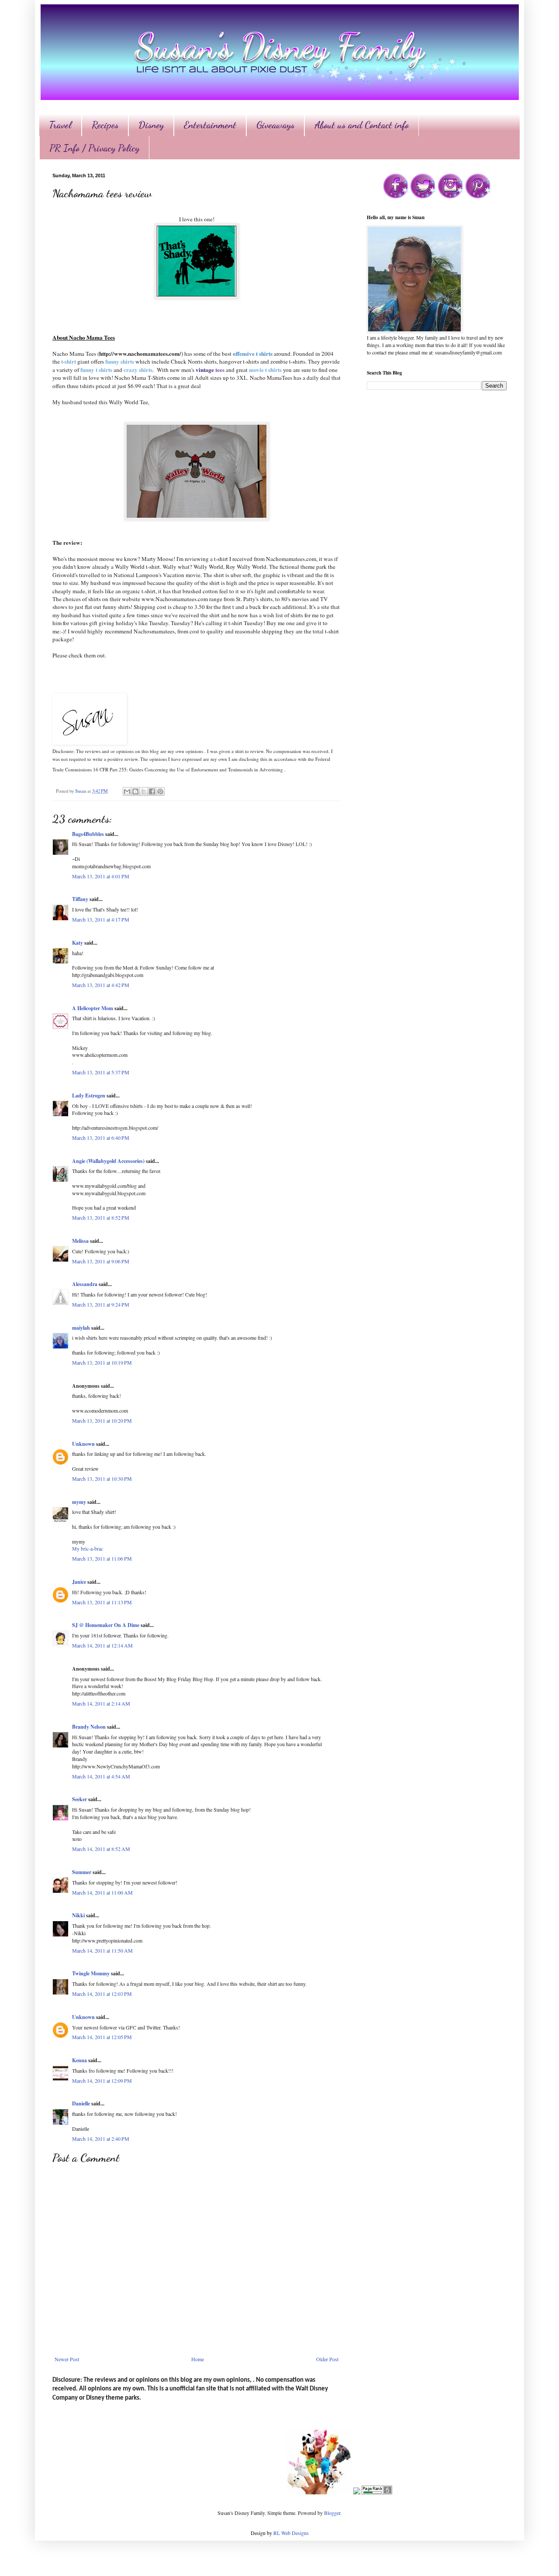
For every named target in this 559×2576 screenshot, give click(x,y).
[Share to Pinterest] (160, 791)
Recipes (105, 125)
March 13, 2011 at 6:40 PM (101, 1138)
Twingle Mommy (91, 1973)
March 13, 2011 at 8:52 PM (101, 1217)
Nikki (78, 1915)
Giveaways (275, 125)
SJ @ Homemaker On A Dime (106, 1625)
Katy (78, 943)
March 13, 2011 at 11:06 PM (102, 1558)
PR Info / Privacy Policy (94, 148)
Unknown (83, 1444)
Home (198, 2359)
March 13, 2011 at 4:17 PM (101, 919)
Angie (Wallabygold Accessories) (108, 1161)
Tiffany (80, 899)
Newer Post (67, 2359)
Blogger (332, 2513)
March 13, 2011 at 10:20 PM (102, 1420)
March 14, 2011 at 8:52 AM (101, 1849)
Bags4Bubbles (88, 834)
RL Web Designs (291, 2533)
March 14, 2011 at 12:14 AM (102, 1645)
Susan (81, 791)
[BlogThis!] (135, 791)
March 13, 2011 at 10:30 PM (102, 1479)
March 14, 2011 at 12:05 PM (102, 2037)
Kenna (79, 2060)
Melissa (80, 1241)
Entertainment (210, 125)
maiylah (81, 1328)
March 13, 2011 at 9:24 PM (101, 1304)
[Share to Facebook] (152, 791)
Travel (60, 125)
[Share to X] (144, 791)
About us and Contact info (362, 125)
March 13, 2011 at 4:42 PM (101, 985)
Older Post (327, 2359)
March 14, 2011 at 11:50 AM (102, 1950)
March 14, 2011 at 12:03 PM (102, 1994)
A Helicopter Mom (93, 1008)
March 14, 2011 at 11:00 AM (102, 1892)
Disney (151, 125)
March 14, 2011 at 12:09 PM (102, 2081)
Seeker (79, 1799)
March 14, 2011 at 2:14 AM (101, 1703)
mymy (79, 1502)
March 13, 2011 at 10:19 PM (102, 1362)
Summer (82, 1872)
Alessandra (85, 1284)
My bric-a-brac (88, 1548)
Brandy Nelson (89, 1727)
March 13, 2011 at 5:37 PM (101, 1072)
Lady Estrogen (89, 1095)
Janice (79, 1582)
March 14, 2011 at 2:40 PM (101, 2139)
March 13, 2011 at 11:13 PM (102, 1602)
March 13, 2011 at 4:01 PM (101, 876)
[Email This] (127, 791)
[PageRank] (377, 2492)
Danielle (81, 2103)
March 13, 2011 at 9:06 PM (101, 1261)
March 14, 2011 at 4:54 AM (101, 1776)
